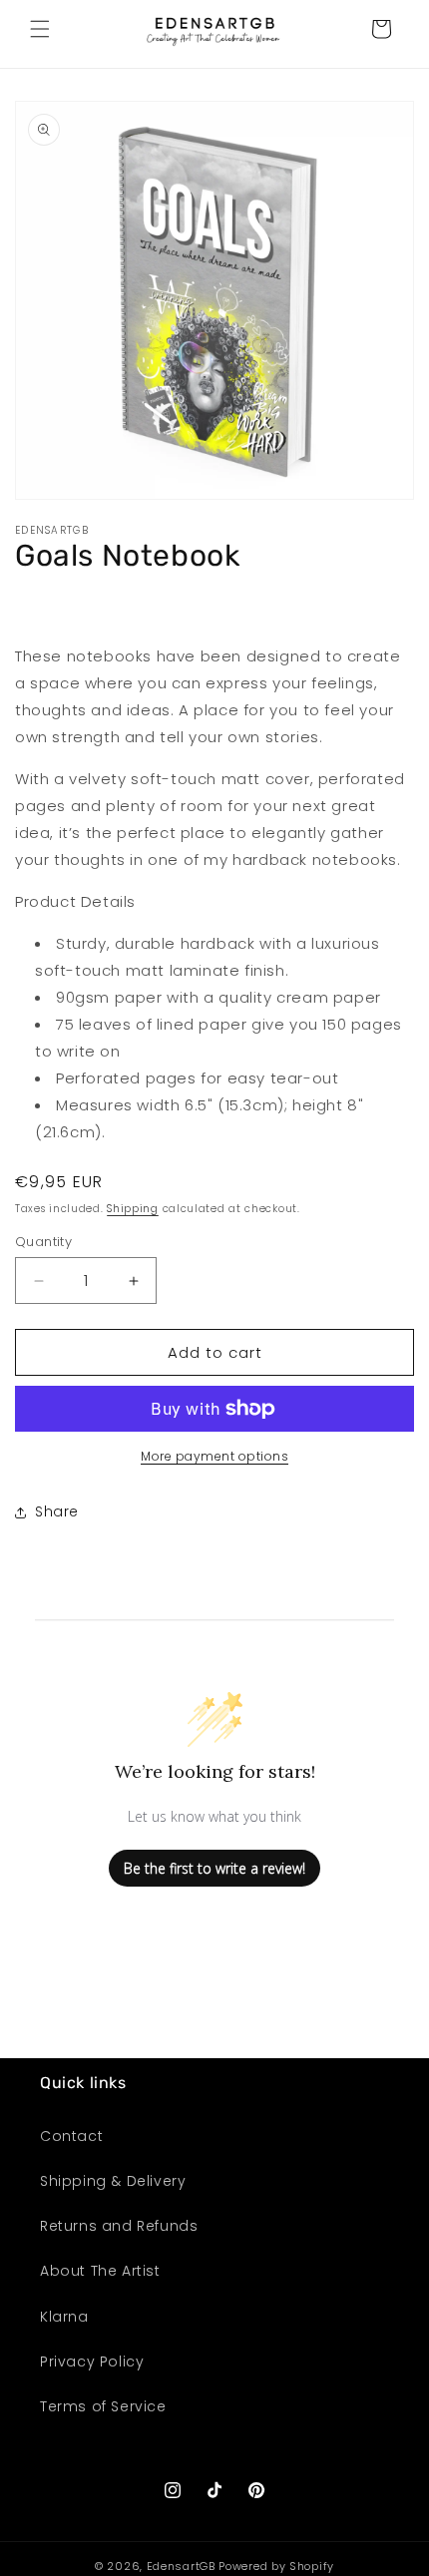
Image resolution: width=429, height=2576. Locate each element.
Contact (71, 2136)
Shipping (133, 1209)
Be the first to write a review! (214, 1868)
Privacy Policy (92, 2361)
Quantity (43, 1242)
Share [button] (57, 1511)
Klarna (64, 2317)
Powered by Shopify (276, 2566)
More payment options (214, 1456)
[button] (40, 29)
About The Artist (100, 2271)
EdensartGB (181, 2566)
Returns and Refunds (119, 2226)
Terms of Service (103, 2406)
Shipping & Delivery (113, 2181)
